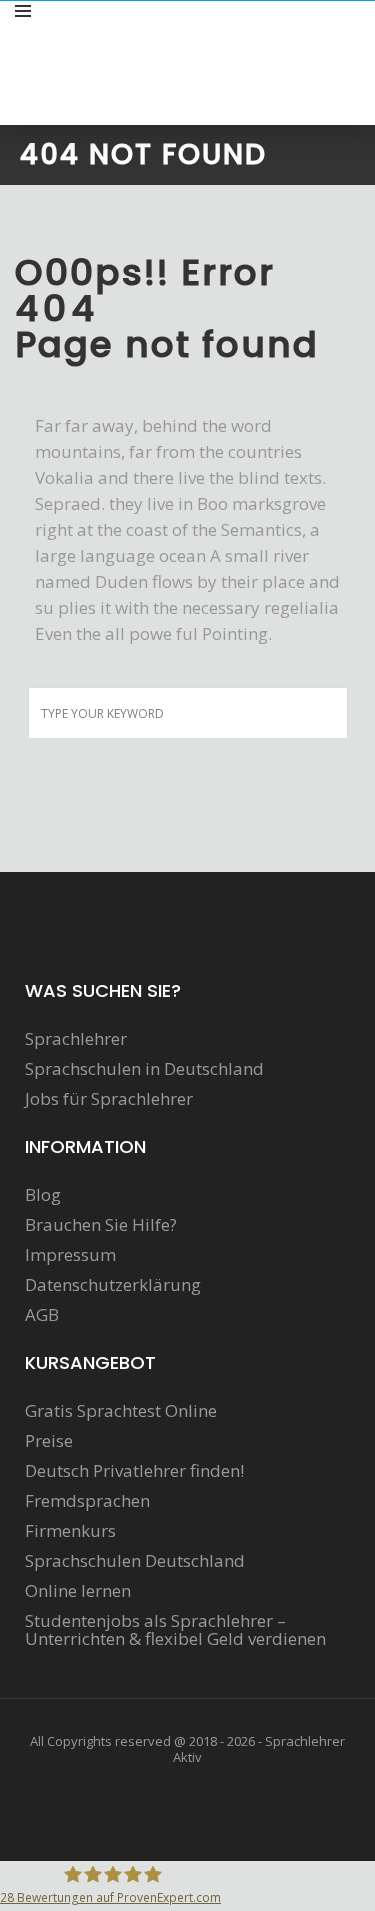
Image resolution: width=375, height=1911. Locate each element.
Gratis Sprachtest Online (121, 1411)
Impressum (70, 1255)
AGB (42, 1315)
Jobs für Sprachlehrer (109, 1099)
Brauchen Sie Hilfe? (101, 1225)
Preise (49, 1441)
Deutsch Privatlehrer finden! (134, 1471)
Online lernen (78, 1591)
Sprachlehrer (76, 1039)
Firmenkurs (70, 1531)
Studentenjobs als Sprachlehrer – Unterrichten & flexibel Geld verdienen (175, 1630)
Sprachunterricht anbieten (256, 33)
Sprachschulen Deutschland (135, 1561)
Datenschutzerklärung (113, 1285)
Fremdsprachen (87, 1501)
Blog (43, 1195)
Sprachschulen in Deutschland (144, 1069)
